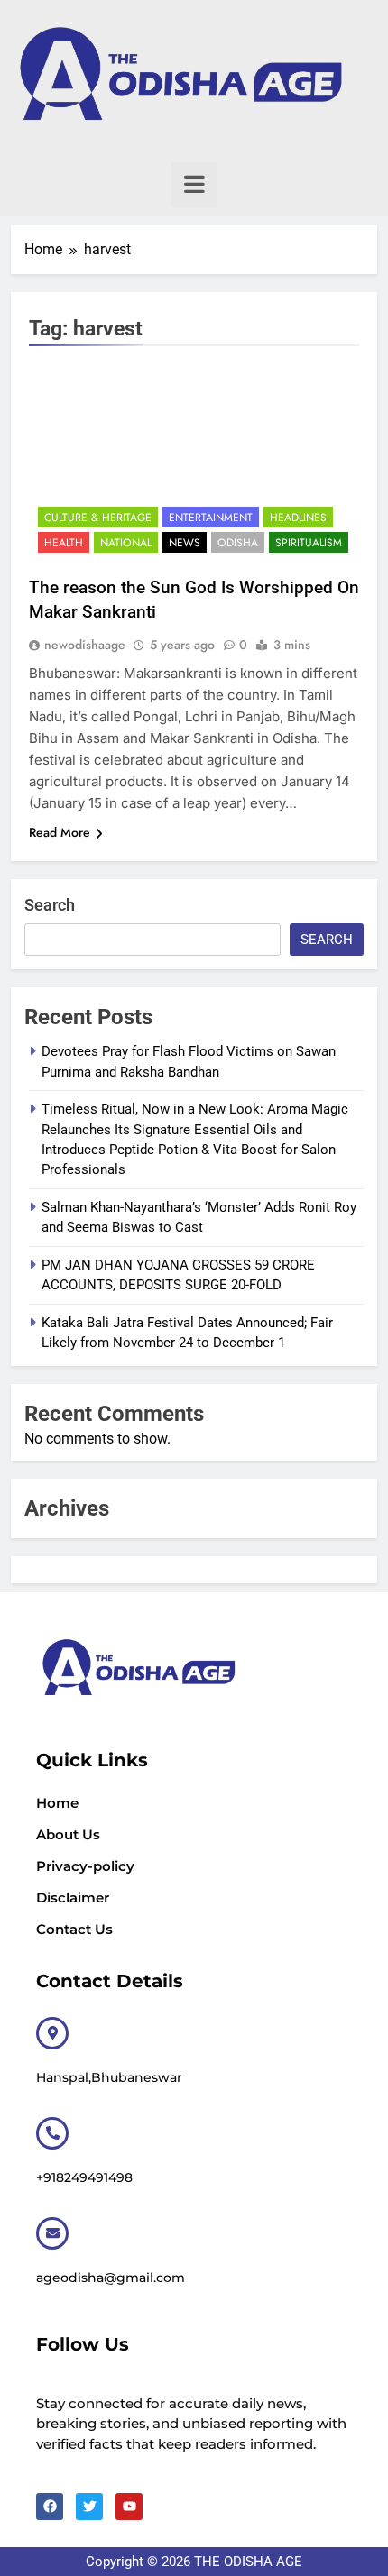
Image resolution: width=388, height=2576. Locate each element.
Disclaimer (73, 1898)
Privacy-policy (85, 1866)
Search (50, 905)
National (126, 543)
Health (64, 543)
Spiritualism (309, 543)
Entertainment (211, 518)
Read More (60, 832)
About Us (68, 1834)
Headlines (298, 518)
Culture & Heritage (98, 518)
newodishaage (85, 645)
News (185, 543)
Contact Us (74, 1929)
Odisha (238, 543)
